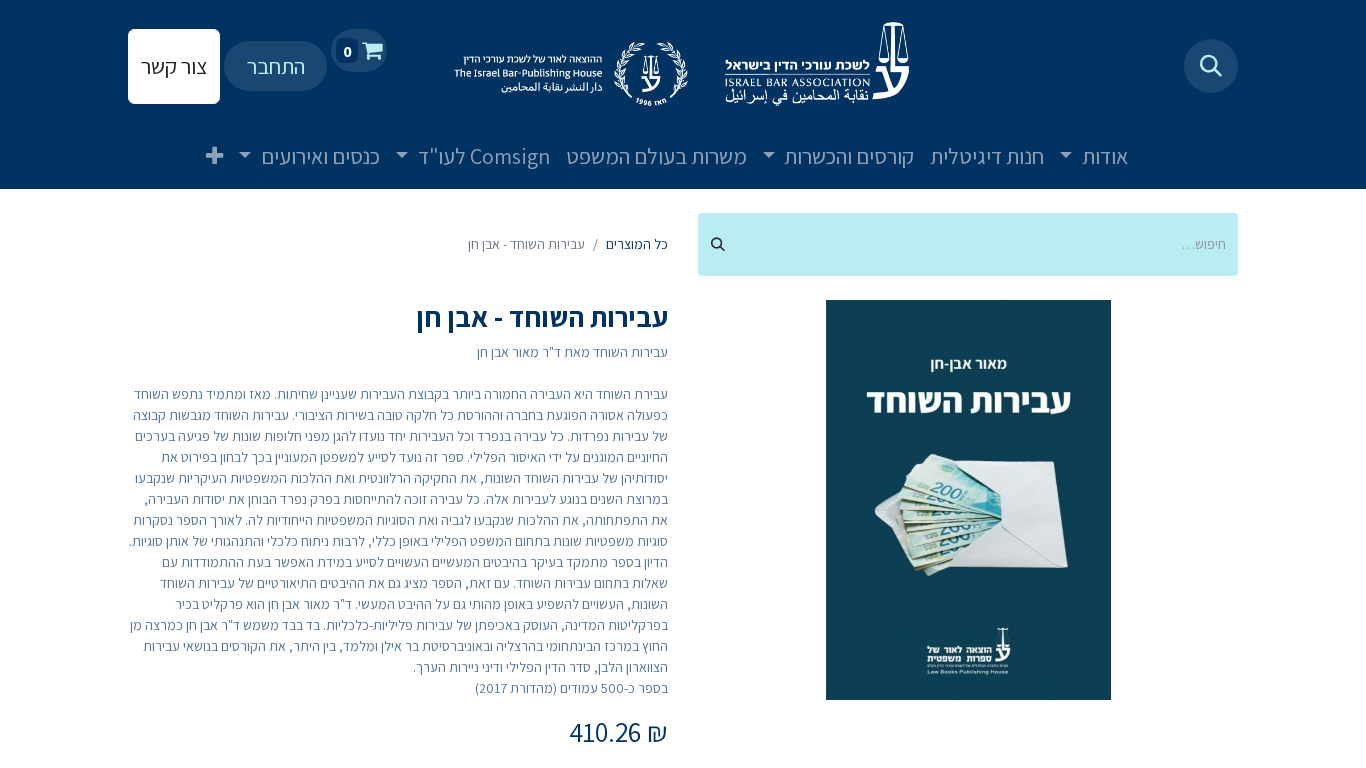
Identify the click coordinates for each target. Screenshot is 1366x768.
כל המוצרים (637, 244)
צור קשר (174, 66)
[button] (1211, 66)
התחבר (276, 66)
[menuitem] (1160, 140)
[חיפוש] (718, 244)
